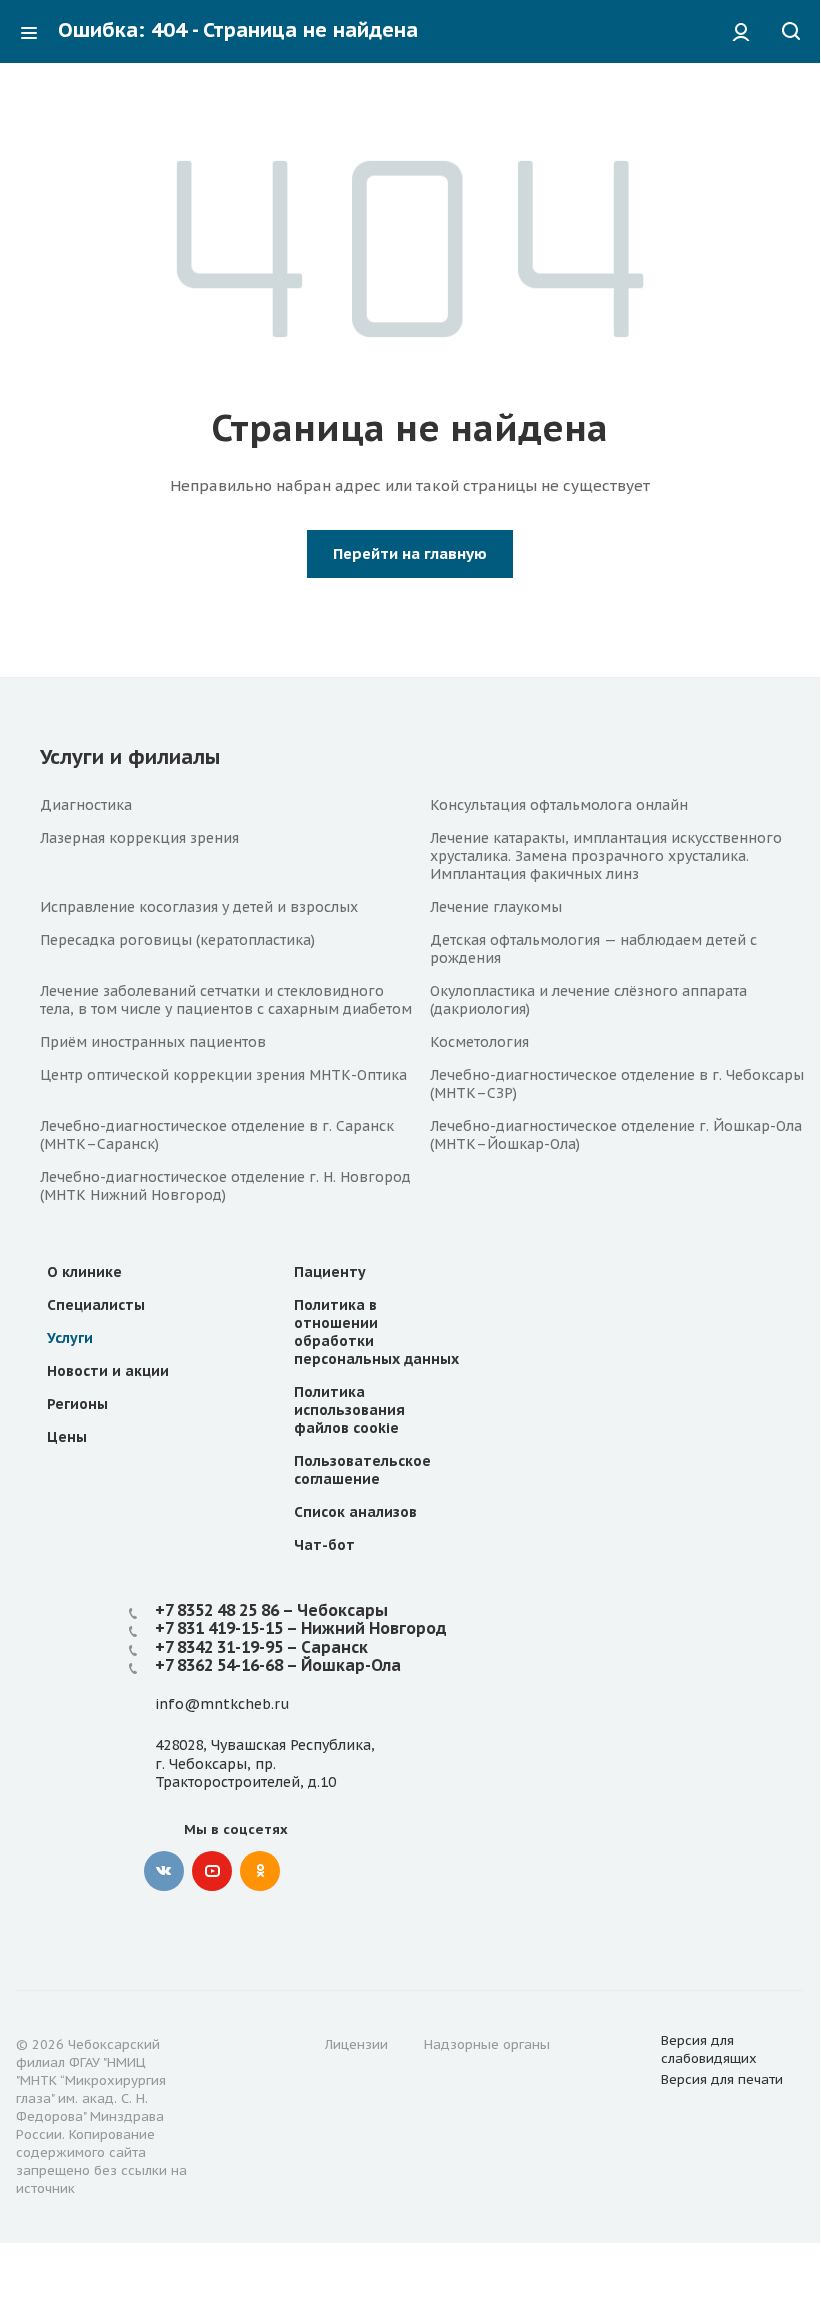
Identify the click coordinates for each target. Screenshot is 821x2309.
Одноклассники (260, 1871)
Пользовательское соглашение (362, 1470)
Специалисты (96, 1305)
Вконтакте (164, 1871)
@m (199, 1704)
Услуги (70, 1338)
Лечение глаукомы (496, 907)
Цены (67, 1437)
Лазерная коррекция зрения (139, 838)
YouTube (212, 1871)
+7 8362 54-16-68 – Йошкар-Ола (278, 1665)
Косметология (479, 1042)
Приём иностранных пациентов (153, 1042)
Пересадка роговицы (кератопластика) (177, 940)
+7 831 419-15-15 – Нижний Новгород (301, 1628)
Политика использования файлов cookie (349, 1410)
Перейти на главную (410, 553)
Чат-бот (324, 1545)
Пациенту (330, 1272)
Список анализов (355, 1512)
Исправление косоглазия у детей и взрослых (199, 907)
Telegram (308, 1871)
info (169, 1704)
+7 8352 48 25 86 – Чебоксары (271, 1610)
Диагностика (86, 805)
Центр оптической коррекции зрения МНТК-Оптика (223, 1075)
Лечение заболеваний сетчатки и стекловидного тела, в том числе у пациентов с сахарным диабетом (226, 1000)
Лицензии (356, 2044)
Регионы (77, 1404)
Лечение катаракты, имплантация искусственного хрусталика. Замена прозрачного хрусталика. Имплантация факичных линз (606, 856)
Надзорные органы (487, 2044)
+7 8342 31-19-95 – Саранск (261, 1647)
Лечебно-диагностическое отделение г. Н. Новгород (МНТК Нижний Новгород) (225, 1186)
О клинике (84, 1272)
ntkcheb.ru (251, 1704)
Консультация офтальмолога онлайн (559, 805)
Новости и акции (108, 1371)
